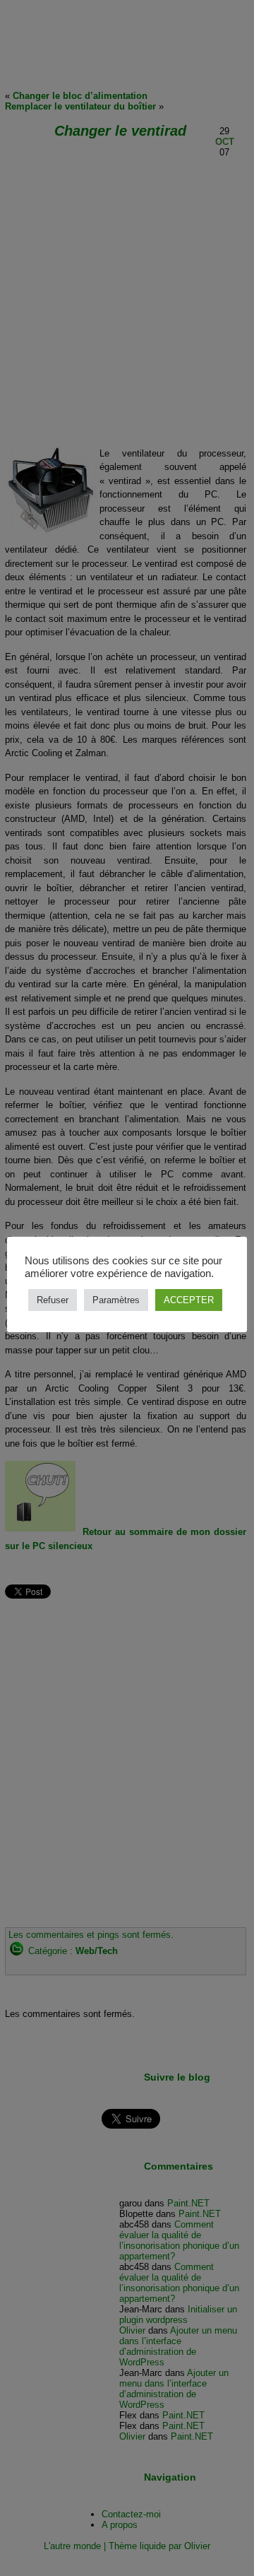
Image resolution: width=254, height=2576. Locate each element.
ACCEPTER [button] (189, 1300)
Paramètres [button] (116, 1300)
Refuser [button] (53, 1300)
